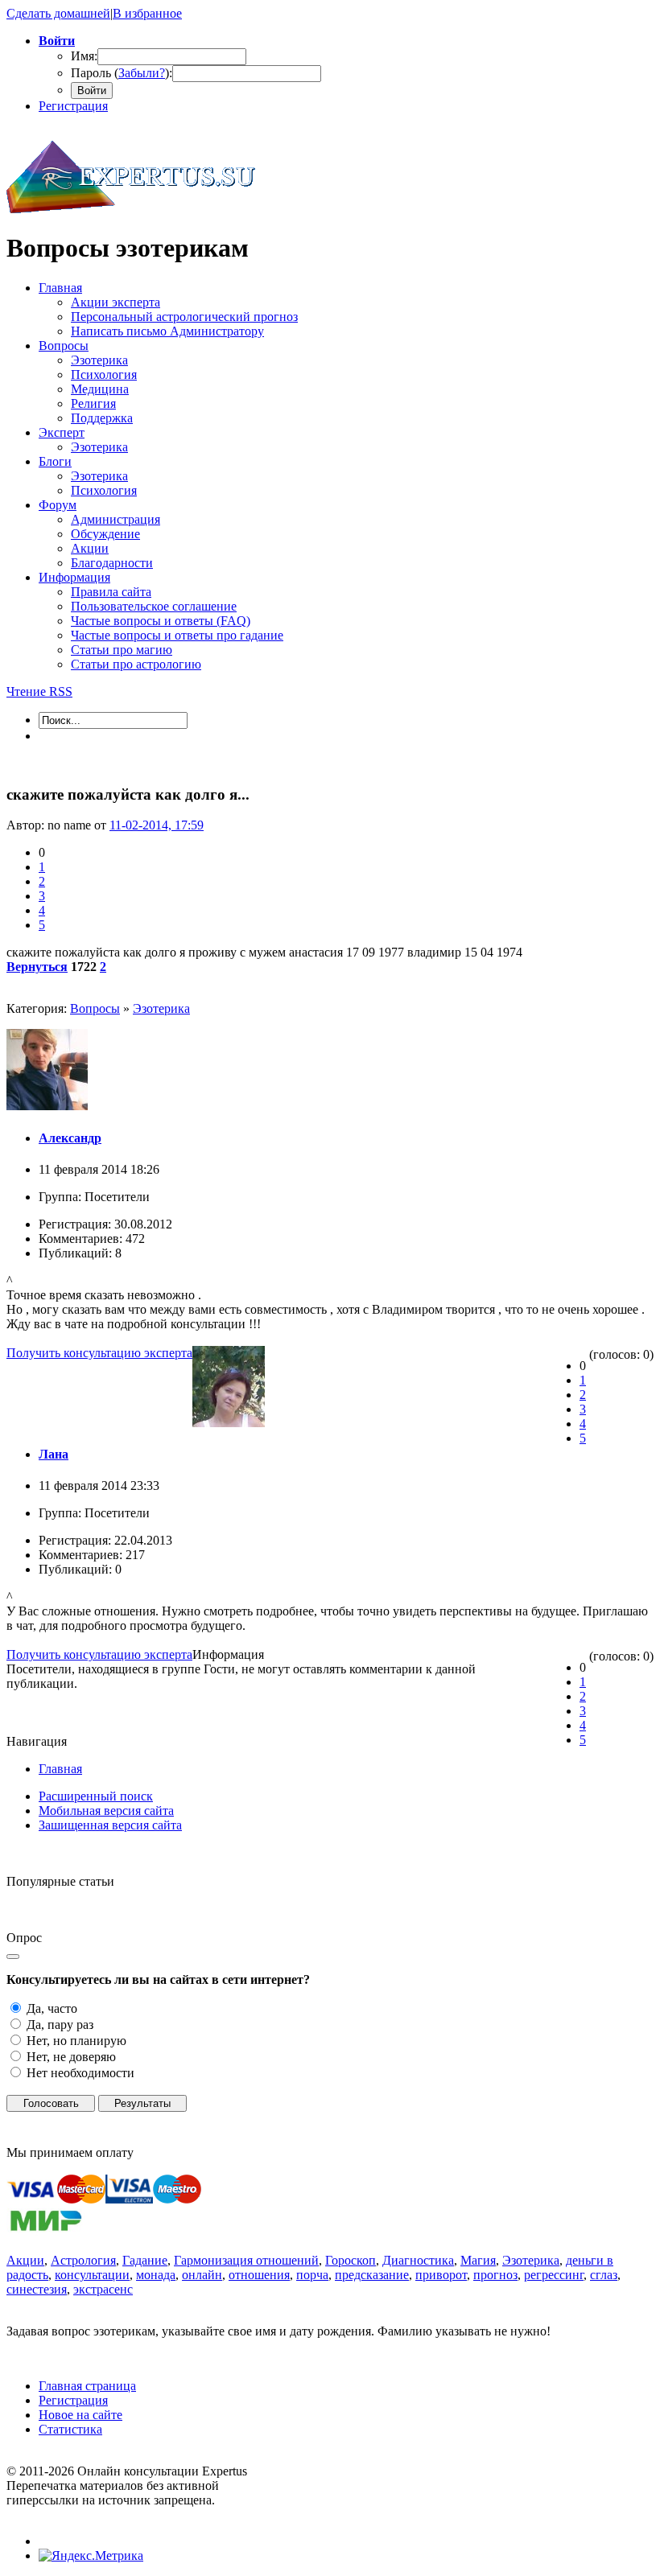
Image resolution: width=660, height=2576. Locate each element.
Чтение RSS (39, 691)
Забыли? (142, 73)
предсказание (372, 2275)
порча (312, 2275)
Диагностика (418, 2260)
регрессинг (554, 2275)
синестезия (37, 2289)
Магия (478, 2260)
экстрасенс (103, 2289)
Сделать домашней (58, 13)
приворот (441, 2275)
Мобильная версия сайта (106, 1811)
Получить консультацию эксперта (99, 1353)
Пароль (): (122, 73)
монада (156, 2275)
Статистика (70, 2429)
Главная (60, 1769)
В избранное (147, 13)
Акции (25, 2260)
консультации (92, 2275)
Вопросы (95, 1008)
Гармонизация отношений (246, 2260)
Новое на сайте (80, 2415)
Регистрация (73, 106)
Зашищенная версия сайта (110, 1825)
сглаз (604, 2275)
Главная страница (87, 2386)
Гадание (145, 2260)
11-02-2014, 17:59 (157, 825)
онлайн (202, 2275)
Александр (70, 1138)
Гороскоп (351, 2260)
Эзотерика (161, 1008)
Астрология (83, 2260)
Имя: (84, 56)
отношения (259, 2275)
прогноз (495, 2275)
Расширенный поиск (96, 1796)
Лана (54, 1454)
